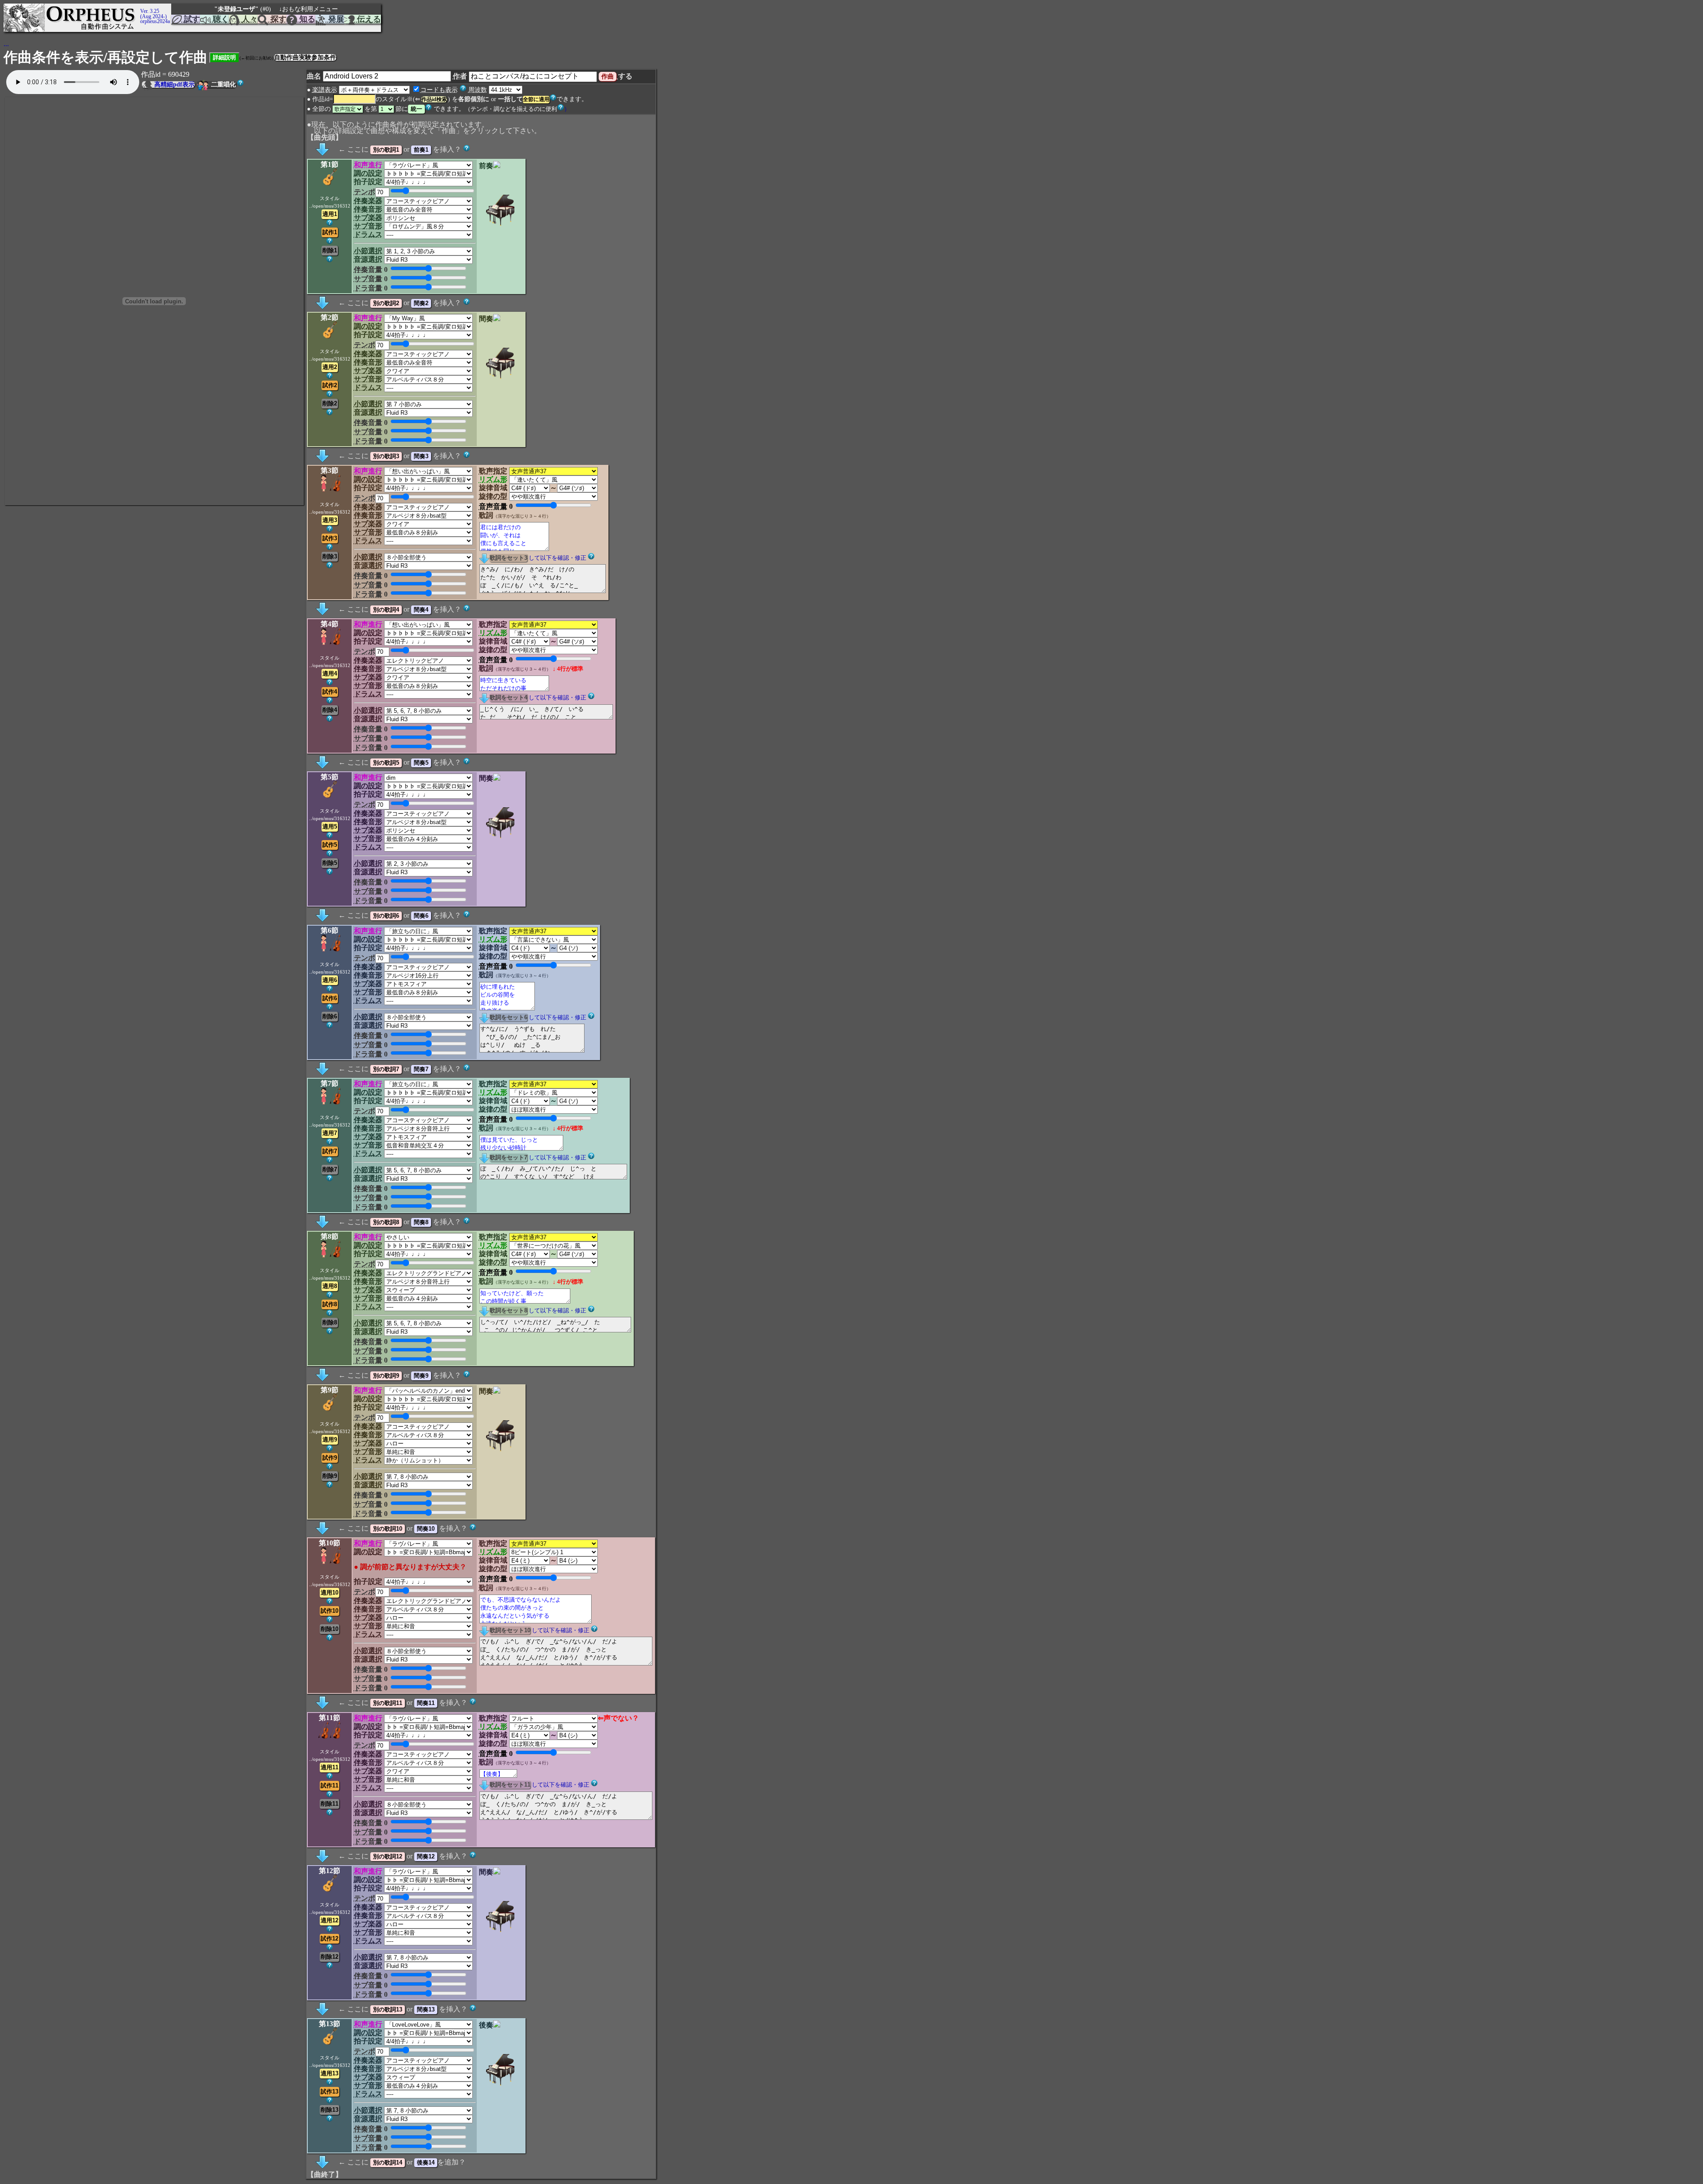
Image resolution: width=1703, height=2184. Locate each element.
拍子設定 (368, 182)
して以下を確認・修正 (557, 558)
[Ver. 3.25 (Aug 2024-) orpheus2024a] (139, 8)
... (6, 44)
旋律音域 (493, 488)
